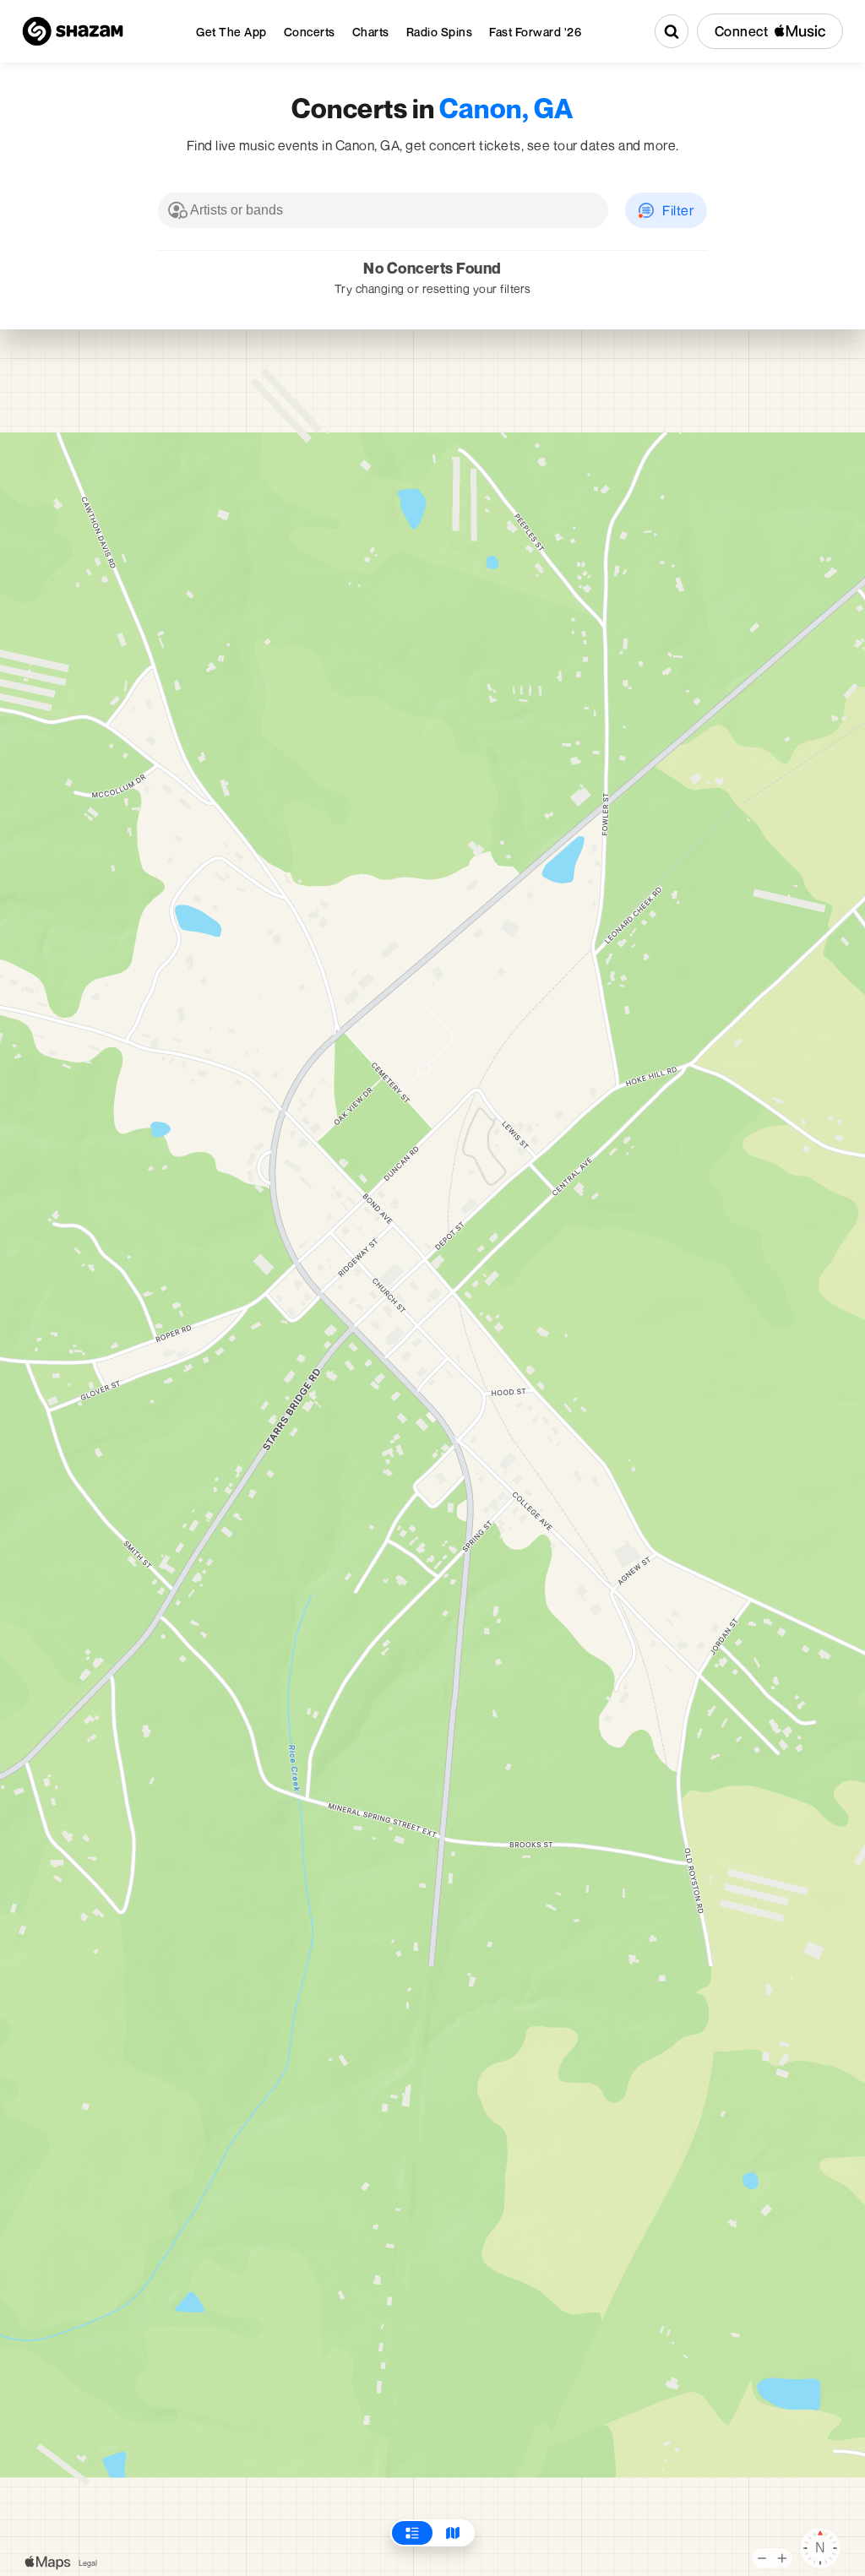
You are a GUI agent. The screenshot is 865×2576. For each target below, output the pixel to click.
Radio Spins (440, 32)
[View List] (412, 2533)
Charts (371, 32)
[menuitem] (231, 32)
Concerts (310, 32)
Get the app (231, 32)
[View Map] (453, 2533)
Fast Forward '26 (535, 32)
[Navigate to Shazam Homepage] (73, 31)
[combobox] (383, 210)
